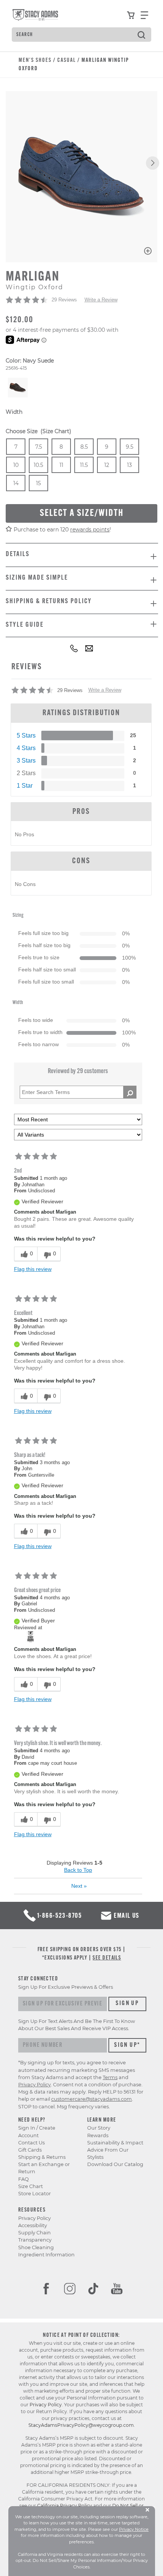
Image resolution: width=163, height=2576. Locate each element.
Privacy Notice (134, 2529)
